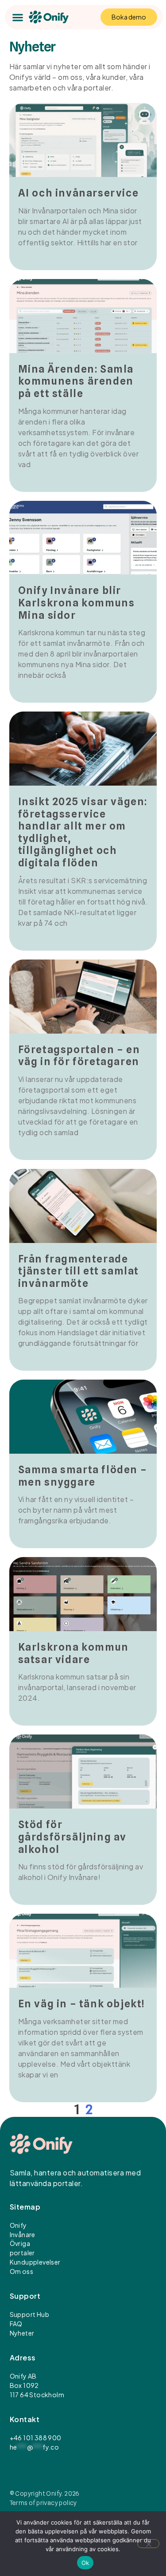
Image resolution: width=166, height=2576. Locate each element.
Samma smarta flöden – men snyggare (83, 1476)
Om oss (21, 2271)
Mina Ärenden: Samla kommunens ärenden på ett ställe (76, 381)
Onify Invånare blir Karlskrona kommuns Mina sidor (77, 602)
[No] (148, 2544)
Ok (85, 2563)
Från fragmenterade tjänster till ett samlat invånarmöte (79, 1271)
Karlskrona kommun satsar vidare (73, 1653)
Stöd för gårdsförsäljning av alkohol (72, 1837)
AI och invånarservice (79, 193)
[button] (17, 17)
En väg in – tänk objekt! (82, 2004)
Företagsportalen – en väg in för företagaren (79, 1056)
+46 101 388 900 (36, 2438)
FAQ (16, 2324)
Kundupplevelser (35, 2262)
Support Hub (29, 2314)
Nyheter (22, 2333)
